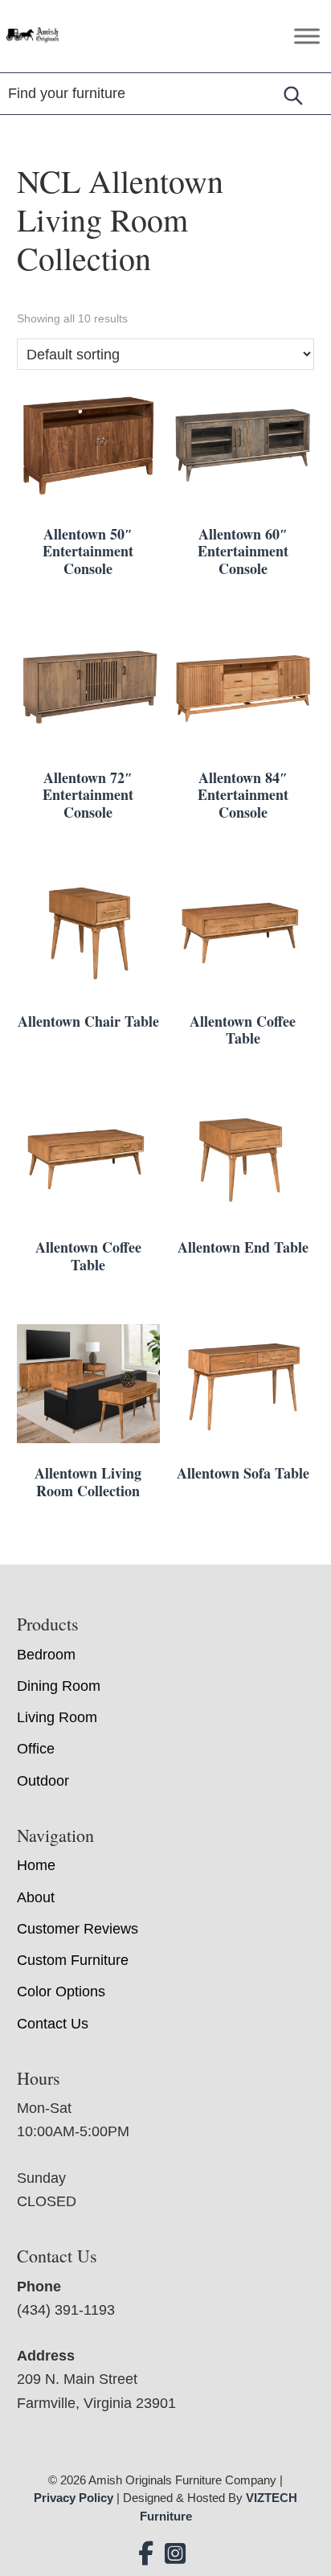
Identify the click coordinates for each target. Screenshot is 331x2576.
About (36, 1897)
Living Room (57, 1717)
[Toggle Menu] (307, 36)
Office (36, 1749)
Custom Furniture (73, 1960)
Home (36, 1865)
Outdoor (43, 1781)
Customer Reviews (78, 1929)
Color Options (61, 1991)
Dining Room (59, 1686)
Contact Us (53, 2024)
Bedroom (46, 1655)
